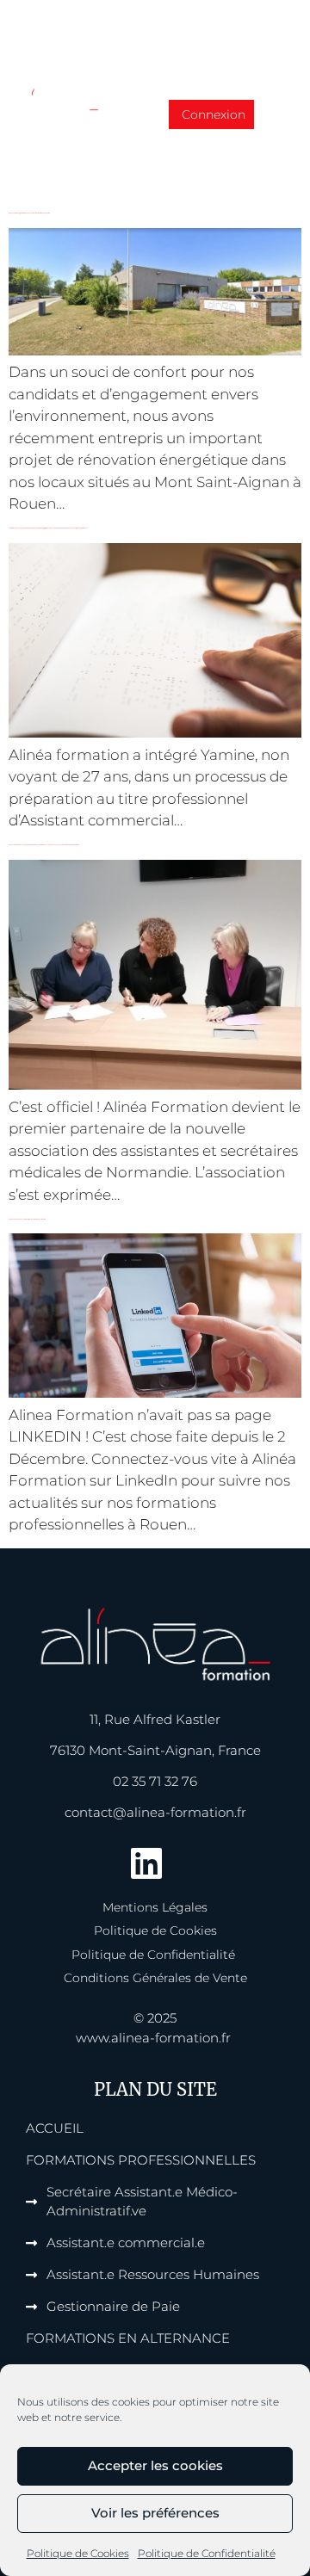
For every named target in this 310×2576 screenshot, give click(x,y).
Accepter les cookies (155, 2465)
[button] (280, 117)
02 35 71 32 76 (155, 1781)
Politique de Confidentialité (207, 2553)
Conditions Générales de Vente (155, 1978)
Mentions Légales (155, 1907)
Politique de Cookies (78, 2553)
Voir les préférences (155, 2513)
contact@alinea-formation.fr (155, 1812)
